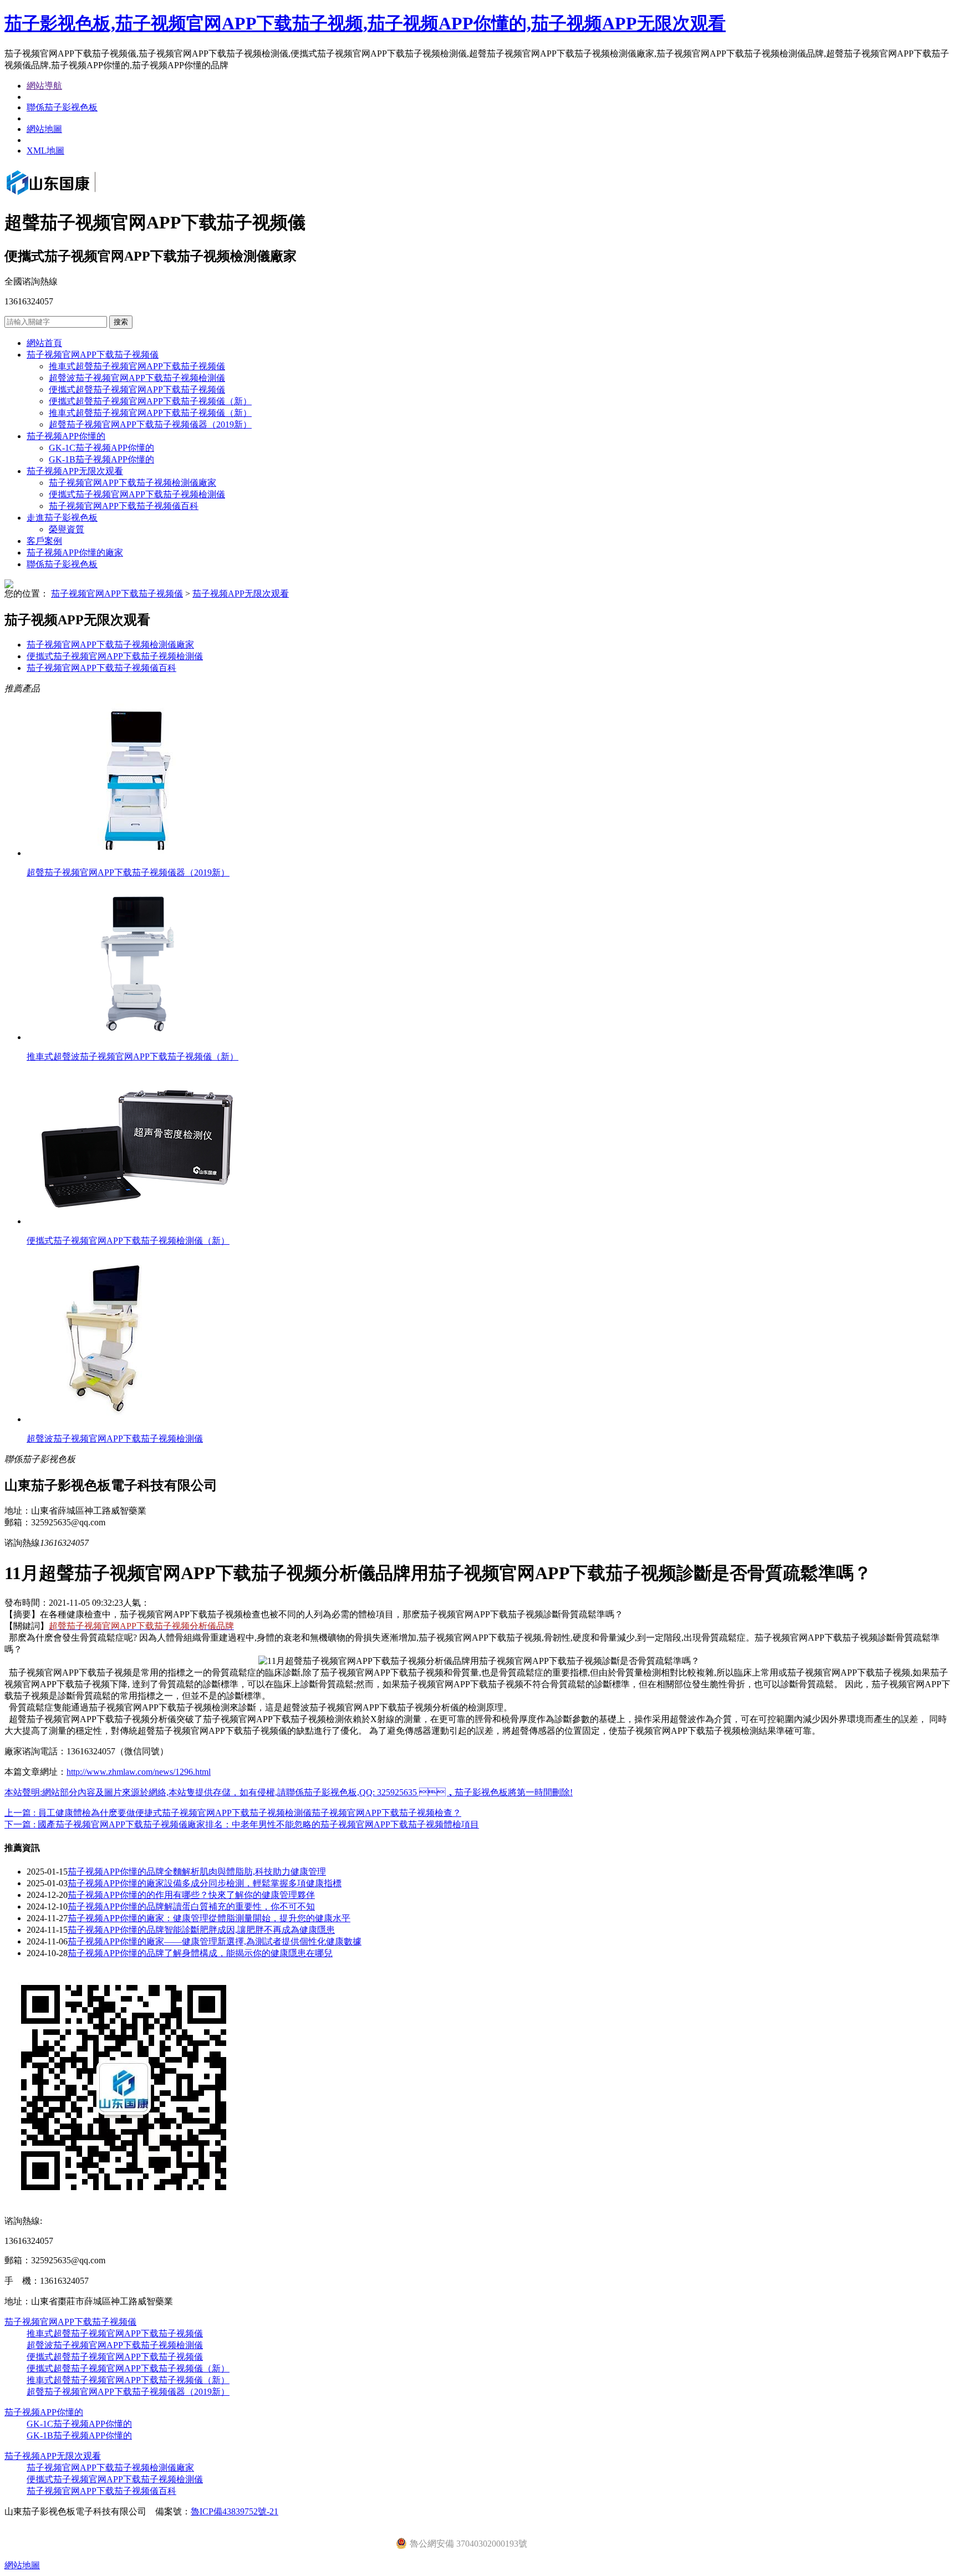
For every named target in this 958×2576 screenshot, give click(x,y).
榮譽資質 (67, 529)
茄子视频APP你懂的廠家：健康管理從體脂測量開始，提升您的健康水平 (209, 1918)
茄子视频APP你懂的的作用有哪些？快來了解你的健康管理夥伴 (191, 1895)
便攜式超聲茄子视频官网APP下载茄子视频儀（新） (150, 401)
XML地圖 (45, 151)
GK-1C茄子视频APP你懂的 (101, 448)
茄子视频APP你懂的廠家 (75, 553)
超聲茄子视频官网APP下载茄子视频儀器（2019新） (150, 424)
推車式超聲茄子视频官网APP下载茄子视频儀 (137, 366)
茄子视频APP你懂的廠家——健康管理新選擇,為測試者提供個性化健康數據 (215, 1941)
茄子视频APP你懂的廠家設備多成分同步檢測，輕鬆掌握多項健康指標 (205, 1883)
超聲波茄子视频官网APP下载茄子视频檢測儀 (137, 378)
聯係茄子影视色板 (62, 107)
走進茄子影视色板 (62, 518)
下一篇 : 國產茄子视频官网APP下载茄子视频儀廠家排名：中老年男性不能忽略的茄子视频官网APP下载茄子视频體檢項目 (242, 1824)
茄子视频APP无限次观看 (75, 471)
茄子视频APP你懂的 (66, 436)
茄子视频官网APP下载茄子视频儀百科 (124, 506)
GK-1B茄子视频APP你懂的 (101, 459)
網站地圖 (44, 129)
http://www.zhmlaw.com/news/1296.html (139, 1772)
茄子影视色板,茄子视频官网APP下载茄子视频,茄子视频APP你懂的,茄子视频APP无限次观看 (365, 23)
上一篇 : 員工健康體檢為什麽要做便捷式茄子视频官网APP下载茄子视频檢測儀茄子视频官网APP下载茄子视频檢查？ (233, 1813)
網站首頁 (44, 343)
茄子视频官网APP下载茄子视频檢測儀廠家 (133, 483)
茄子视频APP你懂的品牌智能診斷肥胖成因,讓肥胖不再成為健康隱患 (201, 1930)
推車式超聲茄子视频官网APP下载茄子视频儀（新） (150, 413)
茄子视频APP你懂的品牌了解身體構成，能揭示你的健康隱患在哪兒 (200, 1953)
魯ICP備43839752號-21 (235, 2511)
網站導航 (44, 86)
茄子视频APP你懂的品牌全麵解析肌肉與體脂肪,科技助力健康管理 (197, 1872)
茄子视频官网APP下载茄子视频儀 (93, 355)
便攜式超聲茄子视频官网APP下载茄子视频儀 (137, 390)
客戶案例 (44, 541)
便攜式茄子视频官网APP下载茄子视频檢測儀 (137, 494)
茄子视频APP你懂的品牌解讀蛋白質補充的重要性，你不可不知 (191, 1906)
